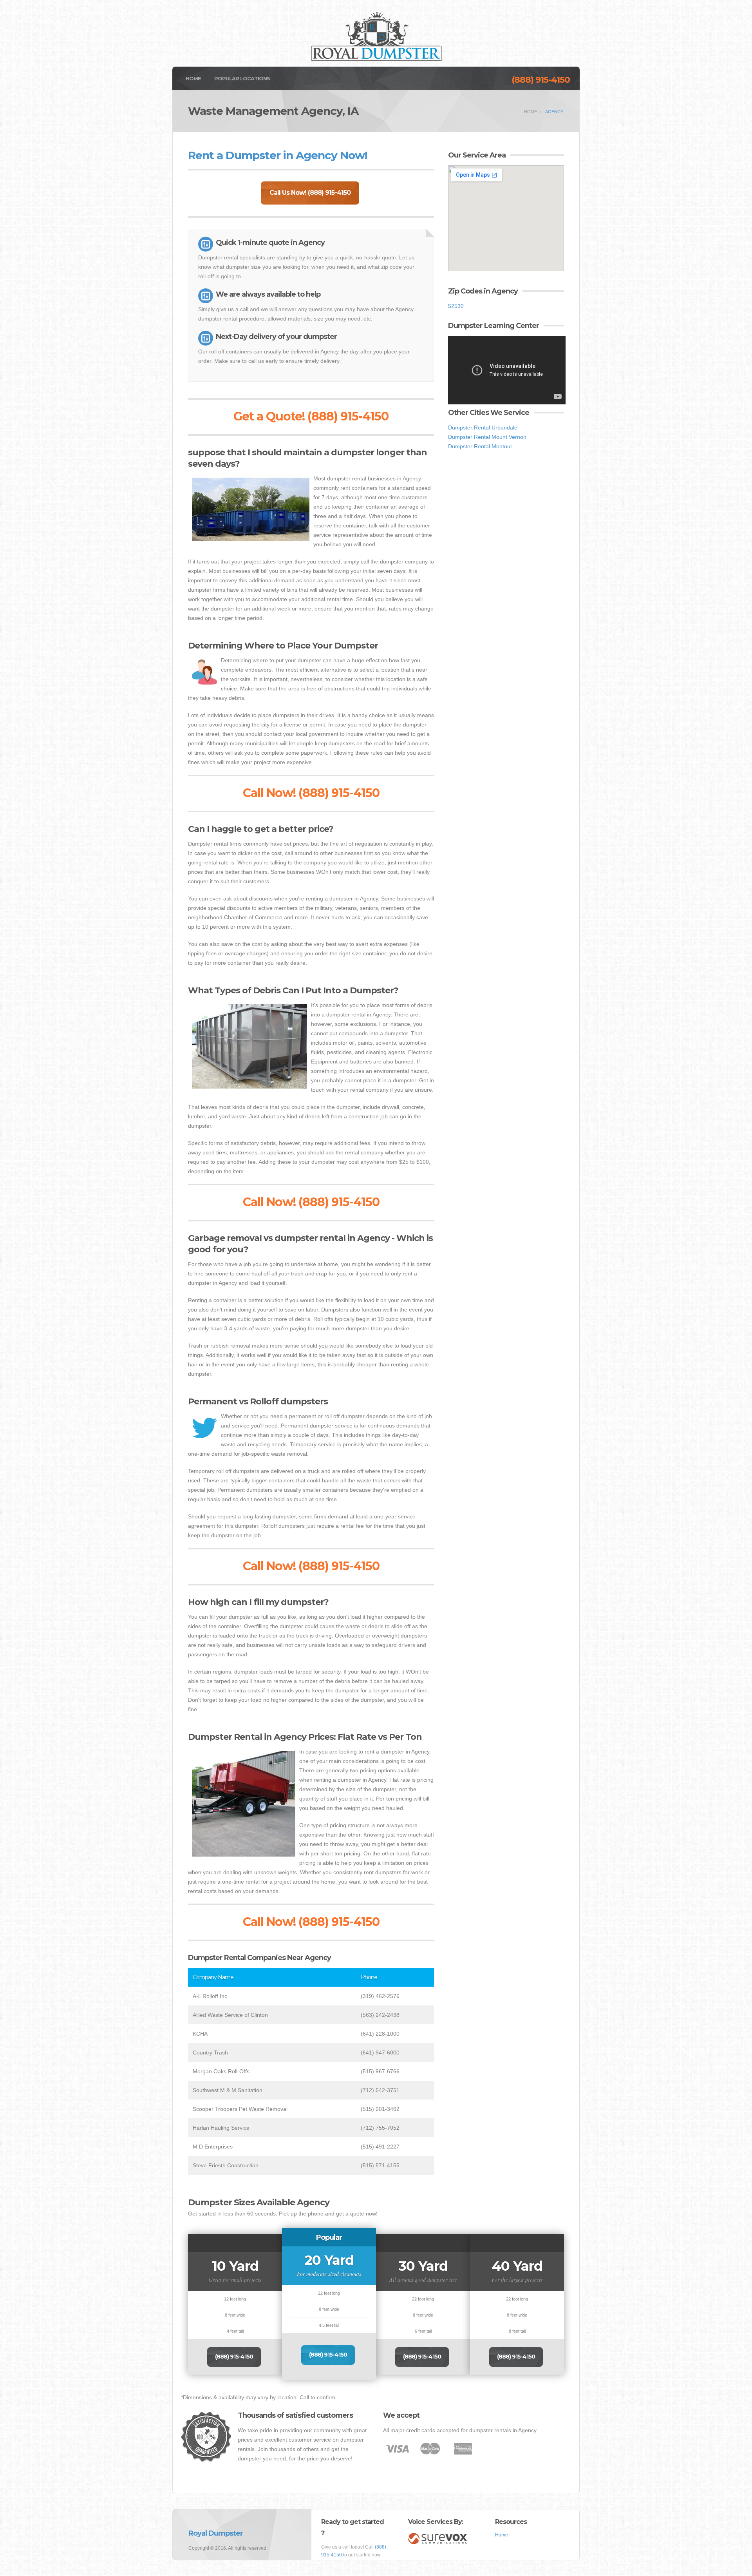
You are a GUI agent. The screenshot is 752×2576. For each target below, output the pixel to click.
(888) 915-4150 (541, 80)
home (531, 112)
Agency (554, 112)
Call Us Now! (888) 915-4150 (310, 193)
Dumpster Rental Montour (480, 446)
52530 (456, 306)
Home (193, 78)
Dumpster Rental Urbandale (483, 428)
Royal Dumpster (216, 2533)
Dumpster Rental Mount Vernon (487, 437)
